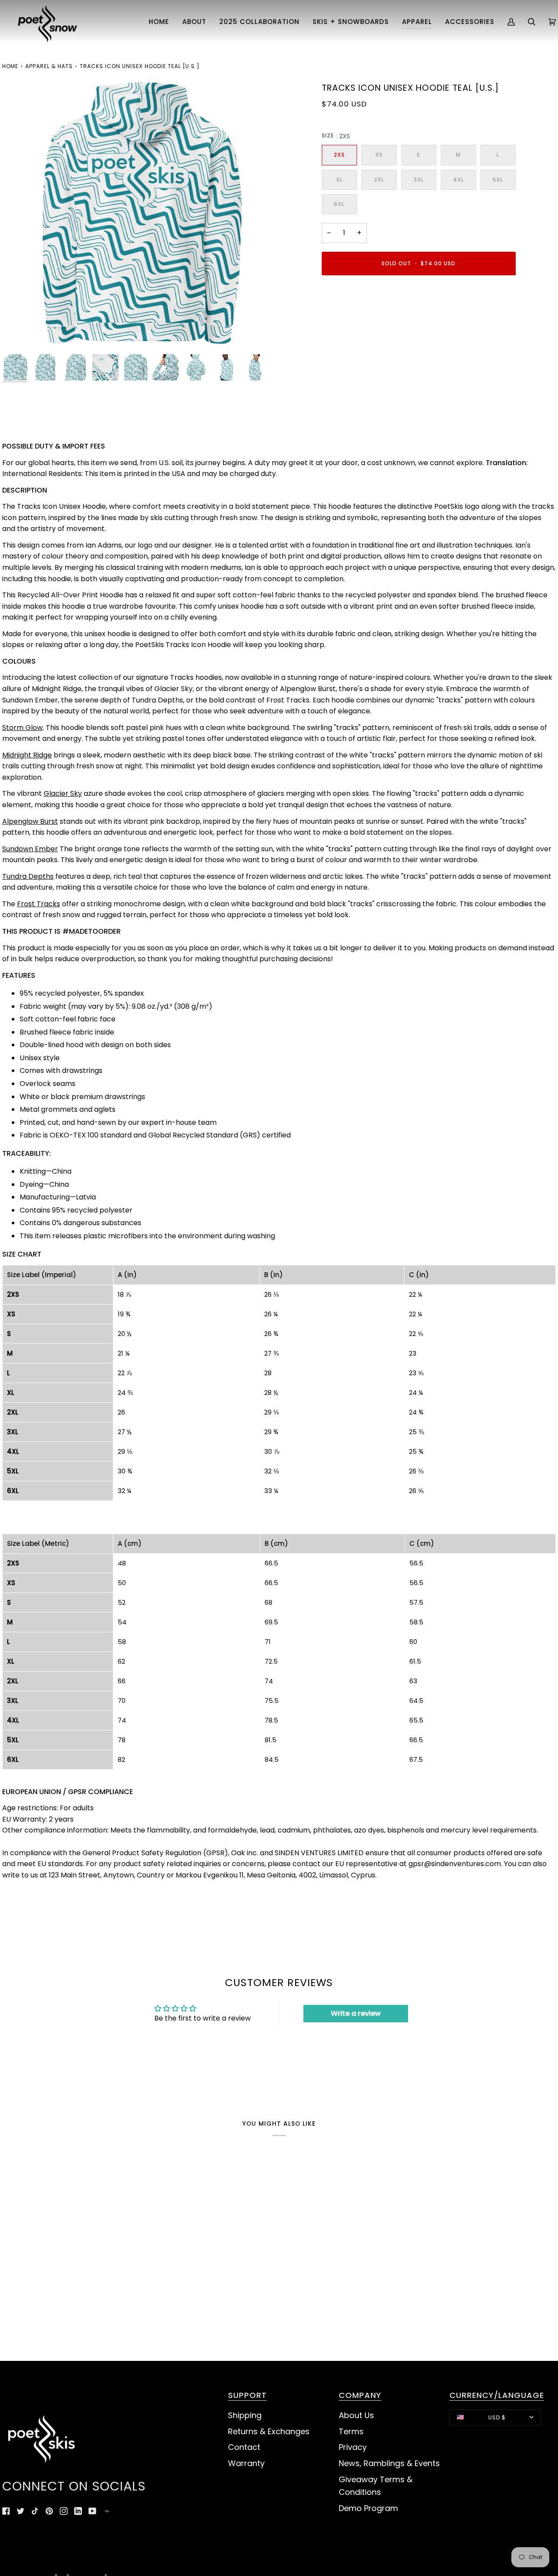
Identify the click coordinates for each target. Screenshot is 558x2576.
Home (10, 66)
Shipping (245, 2415)
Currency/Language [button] (497, 2396)
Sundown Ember (30, 849)
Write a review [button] (356, 2013)
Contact (244, 2447)
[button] (194, 22)
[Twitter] (20, 2511)
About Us (356, 2415)
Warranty (246, 2463)
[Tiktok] (35, 2511)
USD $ (497, 2417)
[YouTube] (92, 2511)
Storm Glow (22, 728)
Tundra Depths (28, 876)
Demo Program (368, 2508)
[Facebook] (6, 2511)
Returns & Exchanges (269, 2431)
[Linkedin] (78, 2511)
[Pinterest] (49, 2511)
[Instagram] (64, 2511)
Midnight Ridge (27, 755)
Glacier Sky (63, 793)
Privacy (353, 2447)
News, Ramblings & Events (389, 2463)
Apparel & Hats (49, 66)
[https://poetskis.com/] (107, 2511)
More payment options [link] (361, 318)
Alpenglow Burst (30, 821)
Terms (351, 2431)
